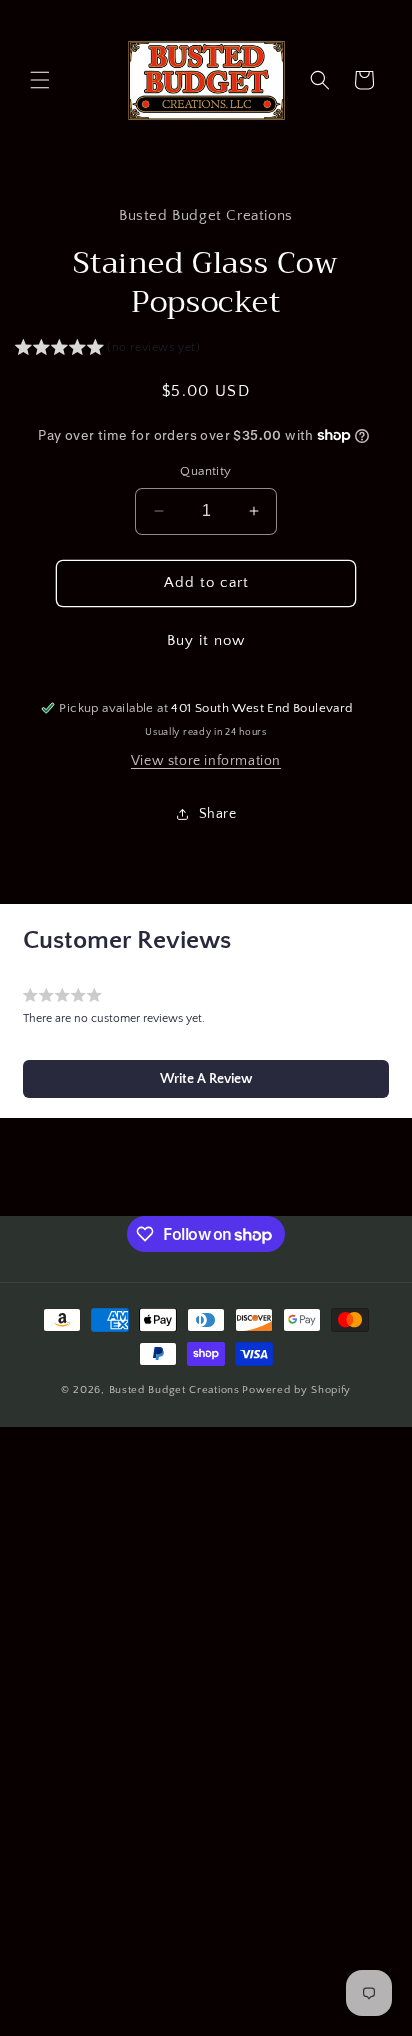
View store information (206, 761)
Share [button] (218, 814)
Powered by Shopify (296, 1390)
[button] (40, 80)
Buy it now (206, 640)
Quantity (205, 471)
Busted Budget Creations (174, 1390)
